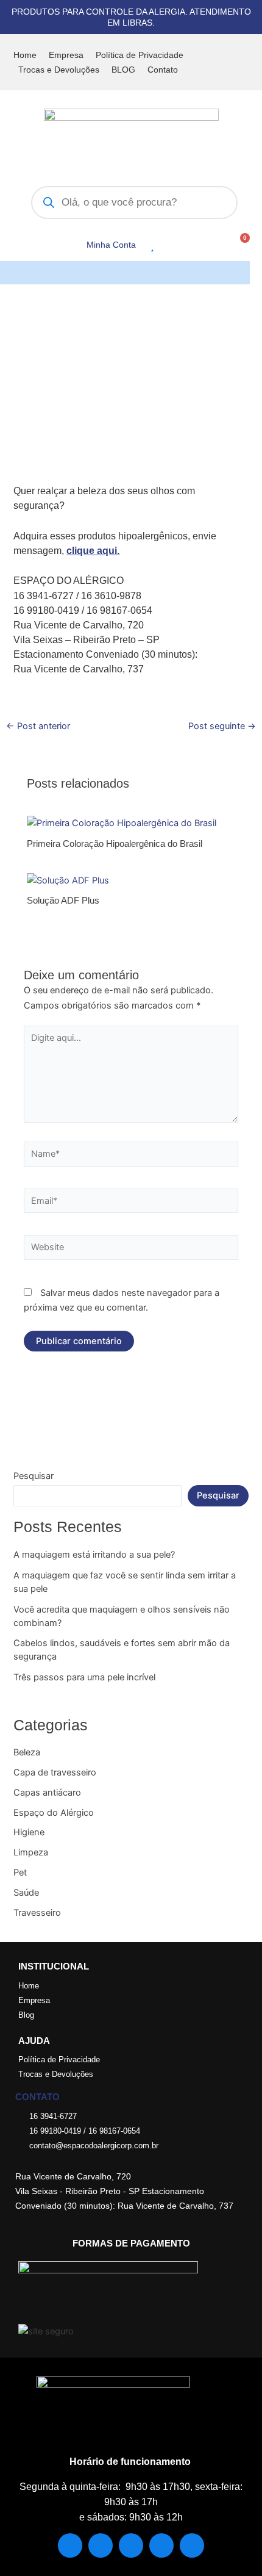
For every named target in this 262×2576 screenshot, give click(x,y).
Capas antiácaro (47, 1793)
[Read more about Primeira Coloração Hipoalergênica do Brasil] (122, 822)
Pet (20, 1873)
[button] (240, 273)
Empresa (66, 55)
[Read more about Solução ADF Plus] (68, 880)
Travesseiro (37, 1913)
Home (25, 55)
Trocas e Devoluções (59, 70)
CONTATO (37, 2097)
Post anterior (38, 726)
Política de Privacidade (140, 55)
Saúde (26, 1893)
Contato (163, 70)
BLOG (123, 70)
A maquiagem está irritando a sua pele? (94, 1555)
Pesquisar (34, 1476)
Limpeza (31, 1852)
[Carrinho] (241, 243)
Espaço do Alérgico (54, 1813)
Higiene (29, 1832)
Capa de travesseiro (55, 1772)
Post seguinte (222, 726)
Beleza (27, 1752)
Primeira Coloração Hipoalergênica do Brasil (115, 844)
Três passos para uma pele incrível (84, 1677)
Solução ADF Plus (63, 901)
